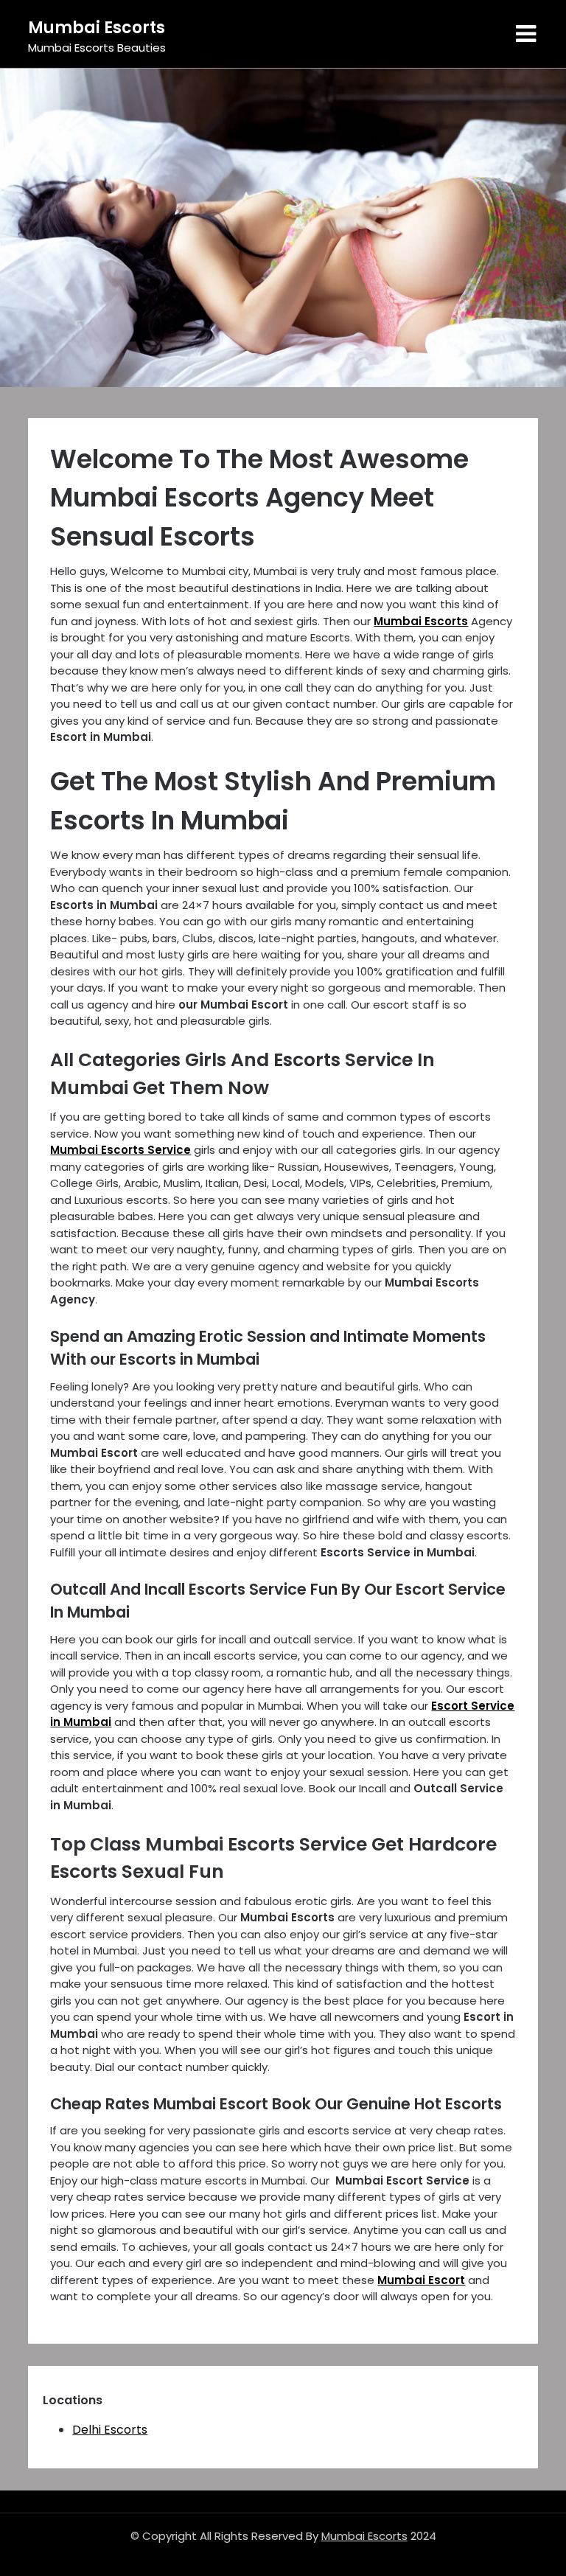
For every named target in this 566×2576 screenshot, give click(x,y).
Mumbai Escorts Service (120, 1150)
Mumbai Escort (421, 2280)
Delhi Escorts (110, 2430)
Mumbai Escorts (97, 28)
